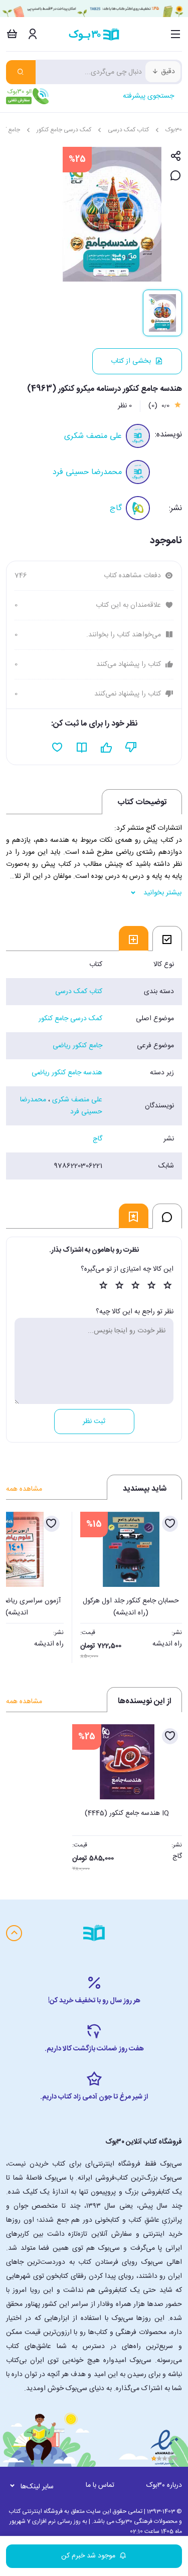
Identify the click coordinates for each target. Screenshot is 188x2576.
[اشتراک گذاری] (176, 157)
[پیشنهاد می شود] (107, 748)
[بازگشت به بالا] (14, 1933)
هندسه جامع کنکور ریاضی (67, 1073)
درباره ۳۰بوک (164, 2485)
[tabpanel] (94, 1065)
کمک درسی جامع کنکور (64, 130)
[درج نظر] (176, 176)
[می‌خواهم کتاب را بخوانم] (82, 748)
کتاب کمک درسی (128, 130)
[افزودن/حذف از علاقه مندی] (170, 1524)
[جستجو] (21, 72)
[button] (19, 1584)
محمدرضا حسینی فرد (87, 472)
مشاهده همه (24, 1489)
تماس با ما (100, 2485)
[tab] (167, 939)
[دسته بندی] (176, 34)
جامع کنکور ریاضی (77, 1046)
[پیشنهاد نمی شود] (131, 748)
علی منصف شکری (93, 436)
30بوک (174, 130)
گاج (116, 508)
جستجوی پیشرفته (148, 96)
